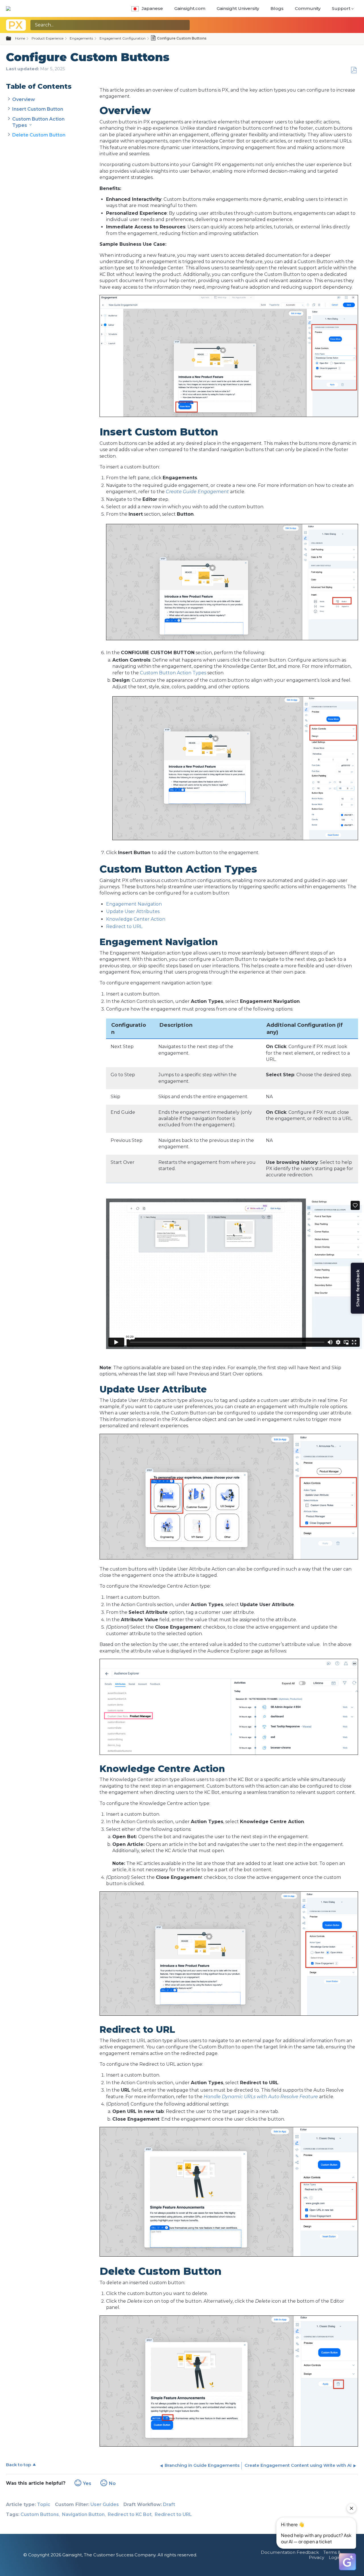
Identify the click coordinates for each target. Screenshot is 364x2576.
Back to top (18, 2465)
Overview (24, 99)
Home (20, 38)
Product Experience (47, 38)
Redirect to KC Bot (130, 2514)
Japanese (152, 8)
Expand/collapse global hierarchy (12, 39)
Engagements (81, 38)
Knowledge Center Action (136, 919)
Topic (44, 2504)
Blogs (277, 8)
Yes (87, 2483)
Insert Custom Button (38, 109)
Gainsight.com (190, 8)
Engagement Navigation (134, 904)
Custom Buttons (40, 2514)
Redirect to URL (124, 927)
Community (308, 8)
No (112, 2483)
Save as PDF (354, 70)
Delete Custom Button (39, 135)
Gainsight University (238, 8)
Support (341, 8)
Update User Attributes (133, 911)
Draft (169, 2504)
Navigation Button (83, 2514)
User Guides (105, 2504)
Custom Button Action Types (173, 673)
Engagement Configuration (123, 38)
